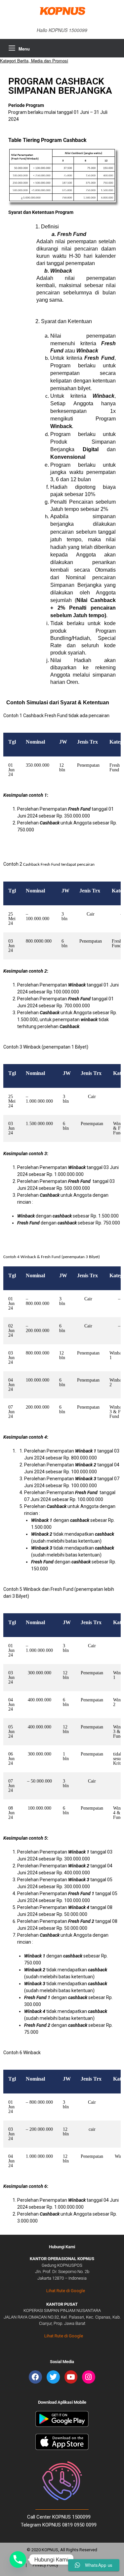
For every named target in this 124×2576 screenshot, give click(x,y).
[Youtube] (71, 2377)
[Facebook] (35, 2377)
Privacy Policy (45, 2565)
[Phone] (18, 2559)
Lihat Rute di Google (66, 2291)
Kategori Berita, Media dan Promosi (34, 61)
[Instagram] (89, 2377)
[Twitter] (53, 2377)
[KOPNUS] (62, 11)
